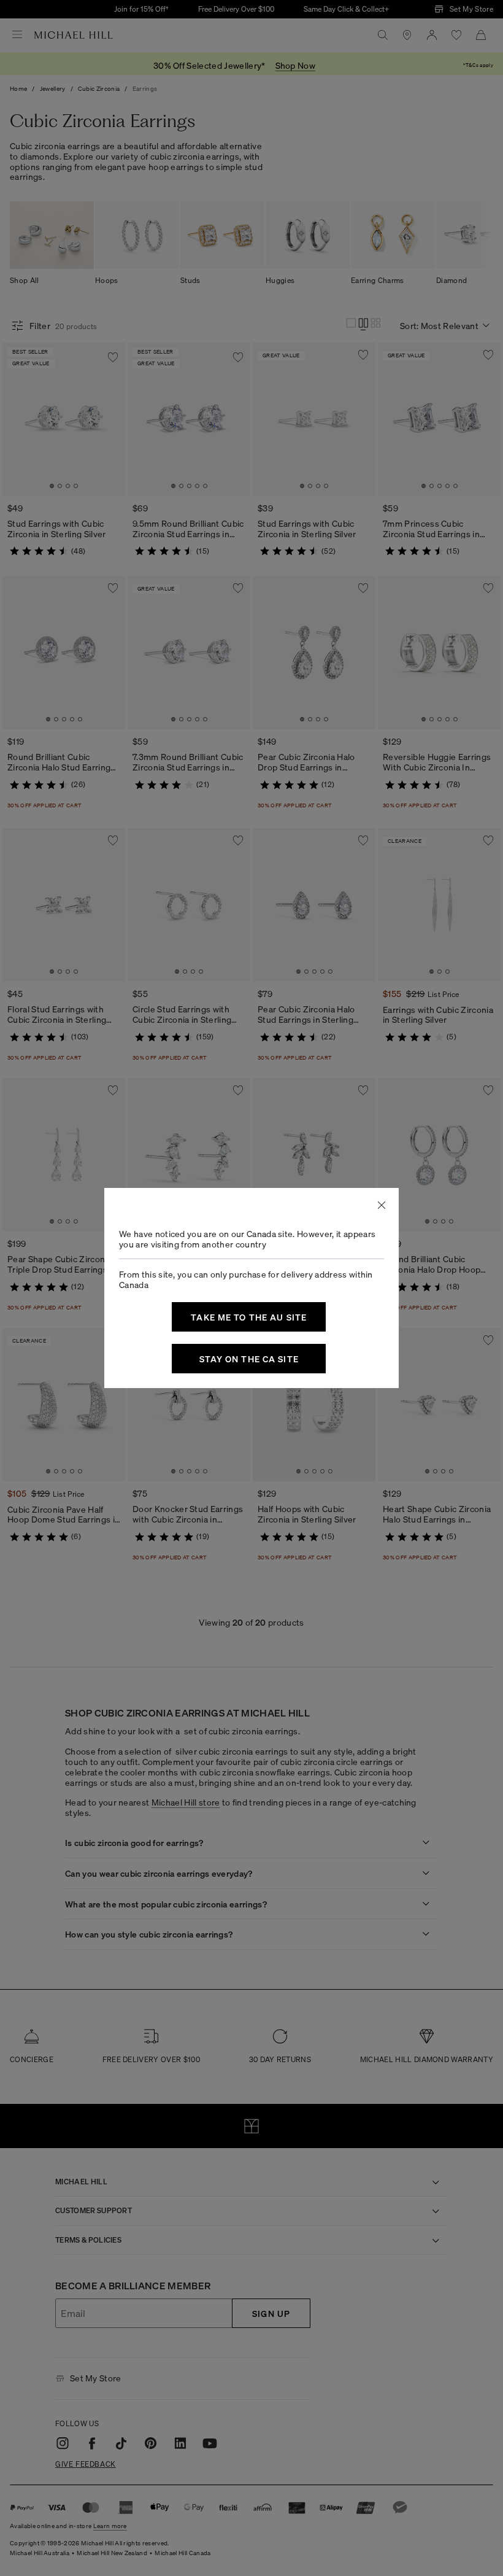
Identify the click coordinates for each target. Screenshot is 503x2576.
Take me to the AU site (249, 1317)
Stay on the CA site (249, 1359)
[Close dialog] (382, 1205)
